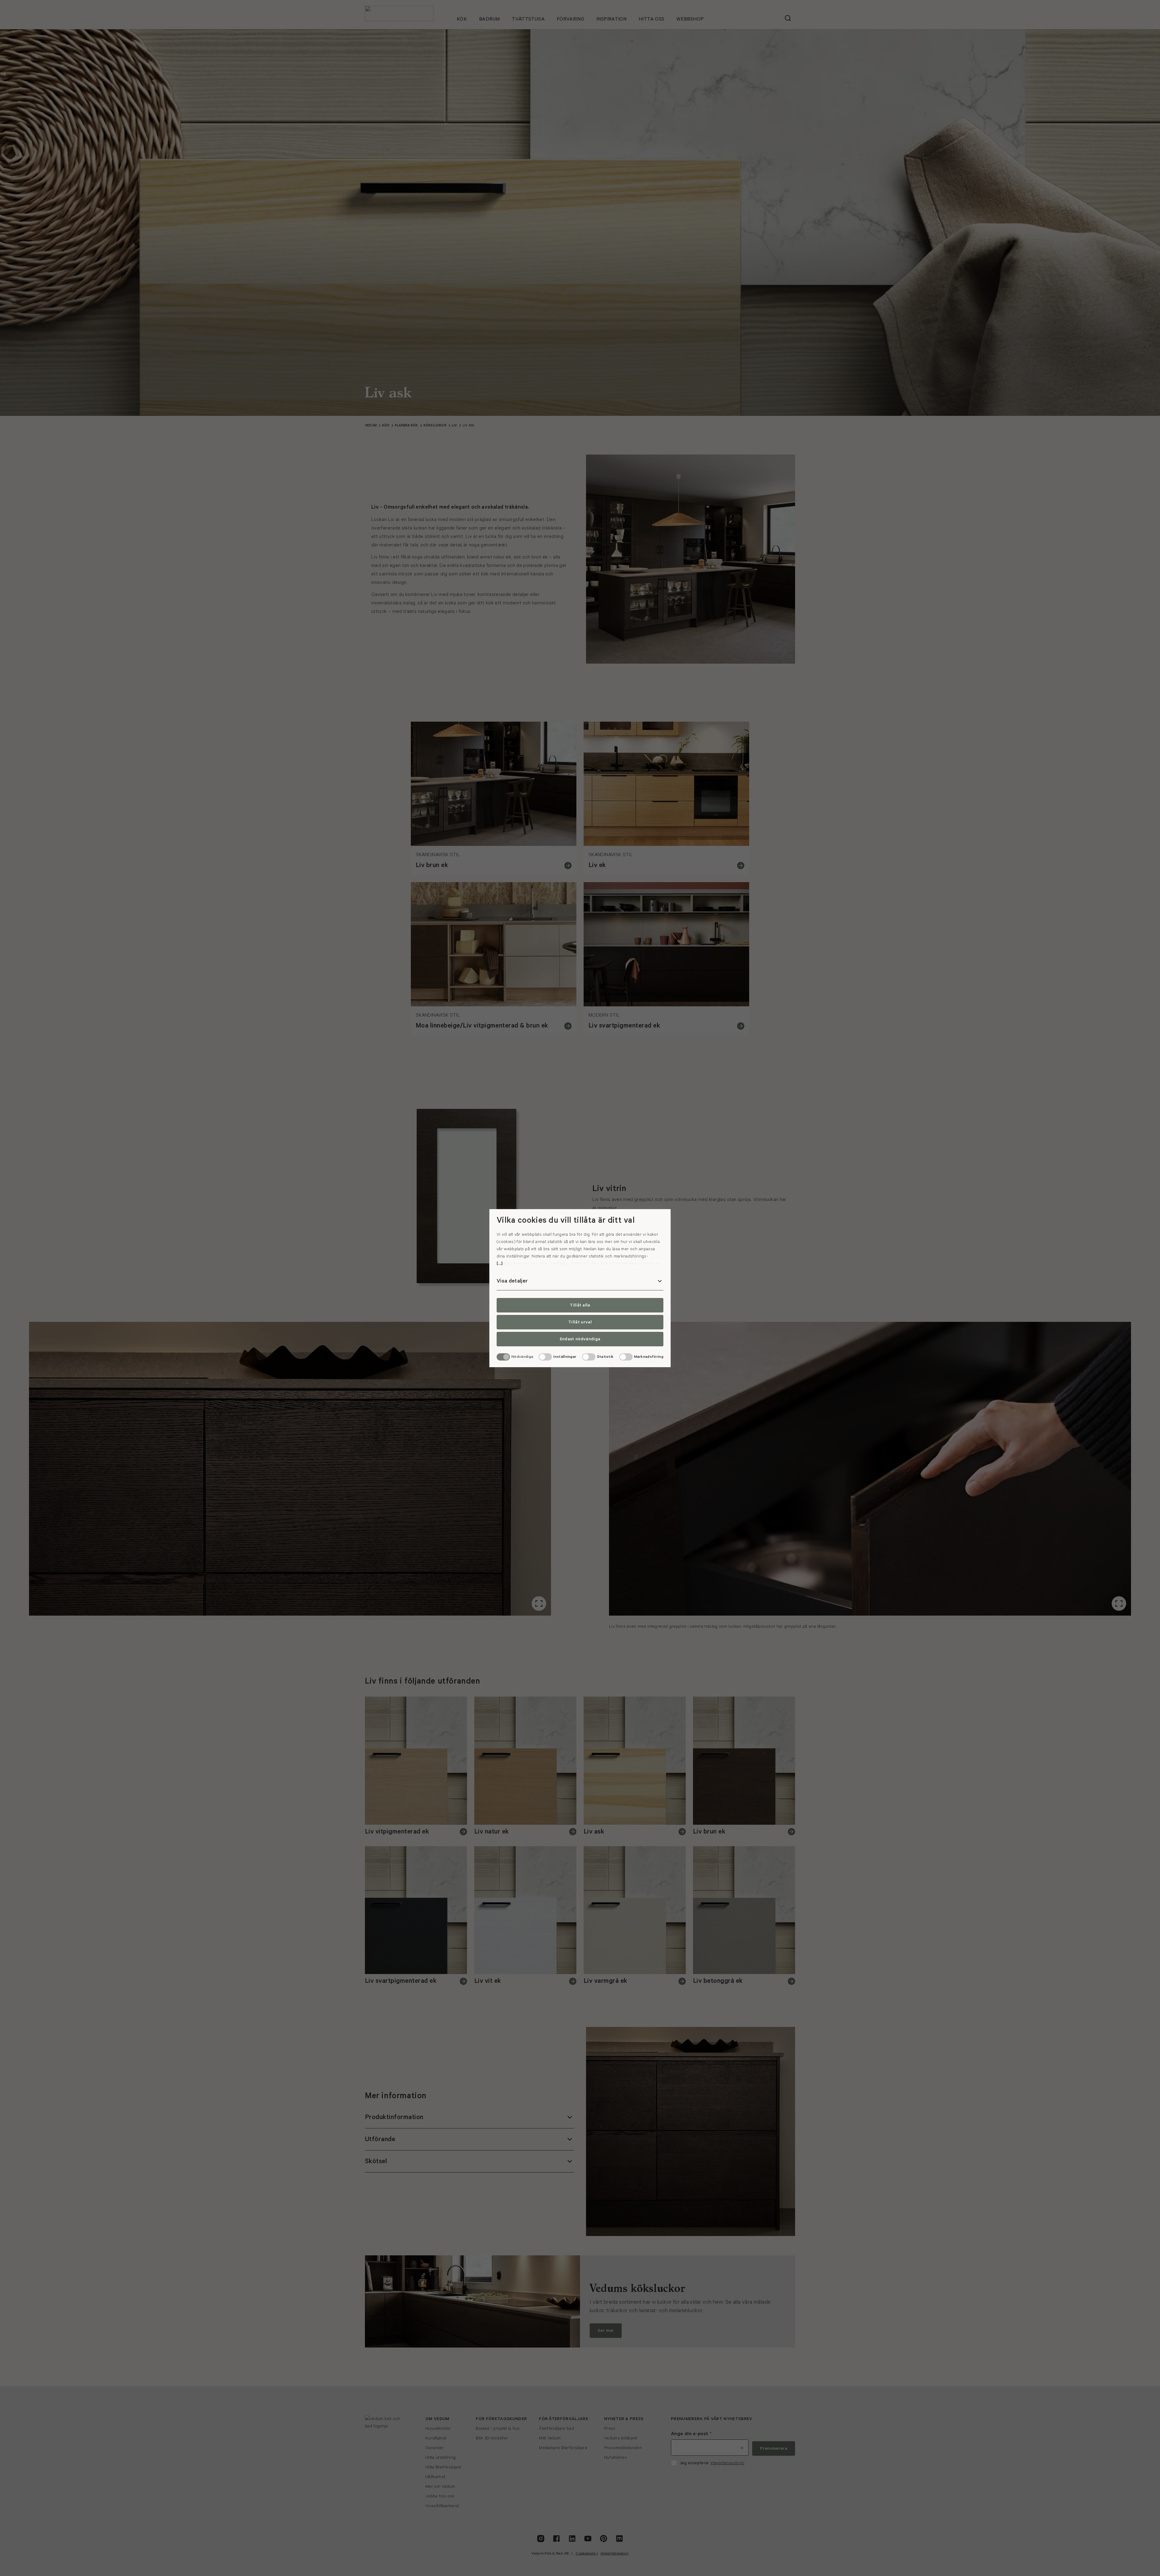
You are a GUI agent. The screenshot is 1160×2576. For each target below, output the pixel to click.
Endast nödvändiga (580, 1339)
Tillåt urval (580, 1322)
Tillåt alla (580, 1305)
